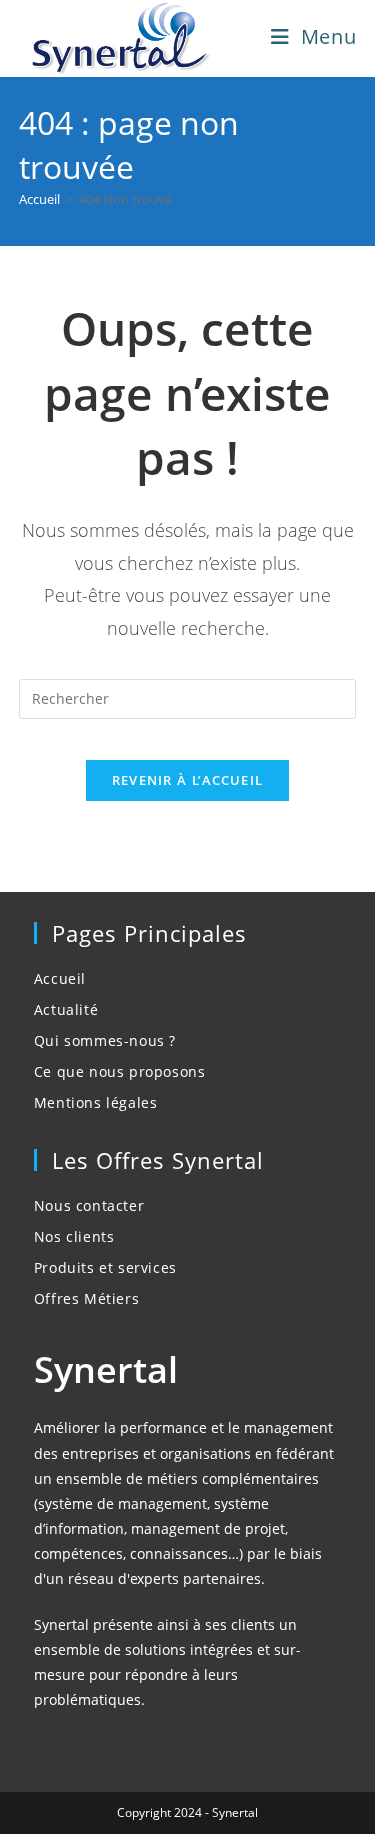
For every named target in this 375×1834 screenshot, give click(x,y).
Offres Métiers (86, 1298)
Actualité (66, 1009)
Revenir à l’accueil (188, 780)
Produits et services (105, 1267)
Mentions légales (96, 1102)
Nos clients (74, 1236)
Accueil (60, 978)
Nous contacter (89, 1205)
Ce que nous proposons (120, 1071)
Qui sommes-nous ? (105, 1040)
